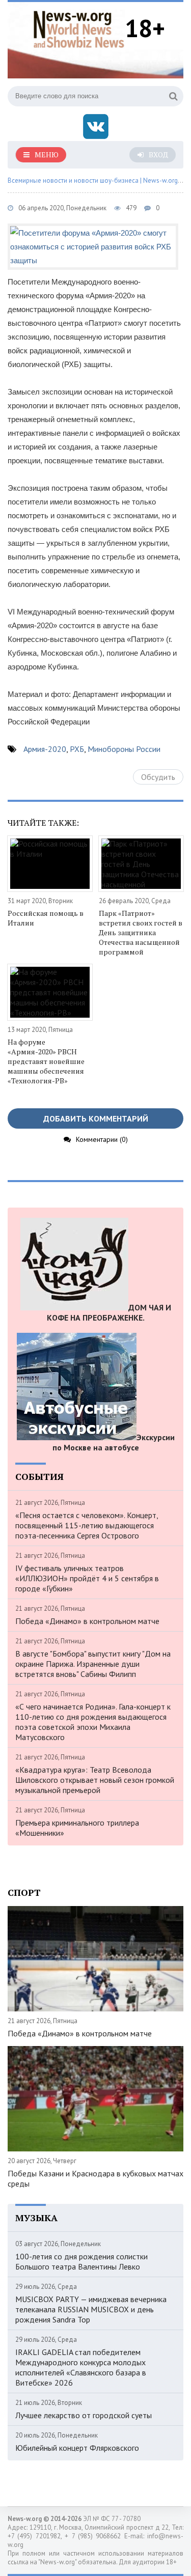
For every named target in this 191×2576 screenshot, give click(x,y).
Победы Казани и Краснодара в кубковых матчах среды (95, 2178)
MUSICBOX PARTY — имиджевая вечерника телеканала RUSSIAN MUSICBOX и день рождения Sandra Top (91, 2309)
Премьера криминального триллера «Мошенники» (77, 1828)
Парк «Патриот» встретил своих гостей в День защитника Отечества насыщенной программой (141, 932)
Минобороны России (124, 749)
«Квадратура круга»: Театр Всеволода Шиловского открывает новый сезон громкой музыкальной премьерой (95, 1780)
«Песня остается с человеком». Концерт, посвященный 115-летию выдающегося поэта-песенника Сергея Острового (87, 1525)
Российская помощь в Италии (46, 918)
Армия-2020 (45, 749)
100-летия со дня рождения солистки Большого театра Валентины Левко (81, 2261)
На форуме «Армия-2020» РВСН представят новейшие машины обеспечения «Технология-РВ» (46, 1061)
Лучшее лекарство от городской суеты (84, 2415)
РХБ (77, 749)
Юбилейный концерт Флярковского (77, 2448)
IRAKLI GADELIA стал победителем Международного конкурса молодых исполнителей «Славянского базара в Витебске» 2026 (81, 2367)
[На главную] (79, 28)
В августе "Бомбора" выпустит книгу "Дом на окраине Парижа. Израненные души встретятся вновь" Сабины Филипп (93, 1664)
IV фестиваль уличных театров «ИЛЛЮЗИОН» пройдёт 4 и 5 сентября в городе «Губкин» (87, 1578)
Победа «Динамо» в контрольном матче (87, 1621)
